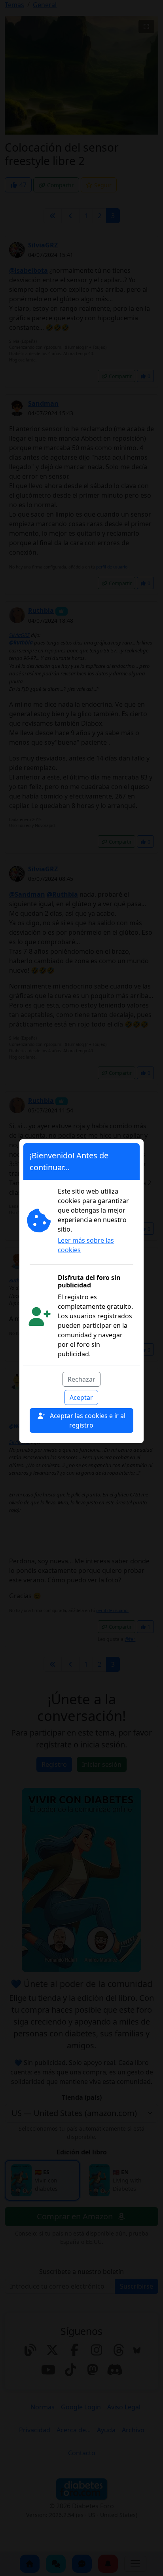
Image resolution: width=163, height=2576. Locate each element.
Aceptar (81, 1397)
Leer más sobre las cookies (86, 1245)
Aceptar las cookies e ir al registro (87, 1420)
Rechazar (81, 1379)
